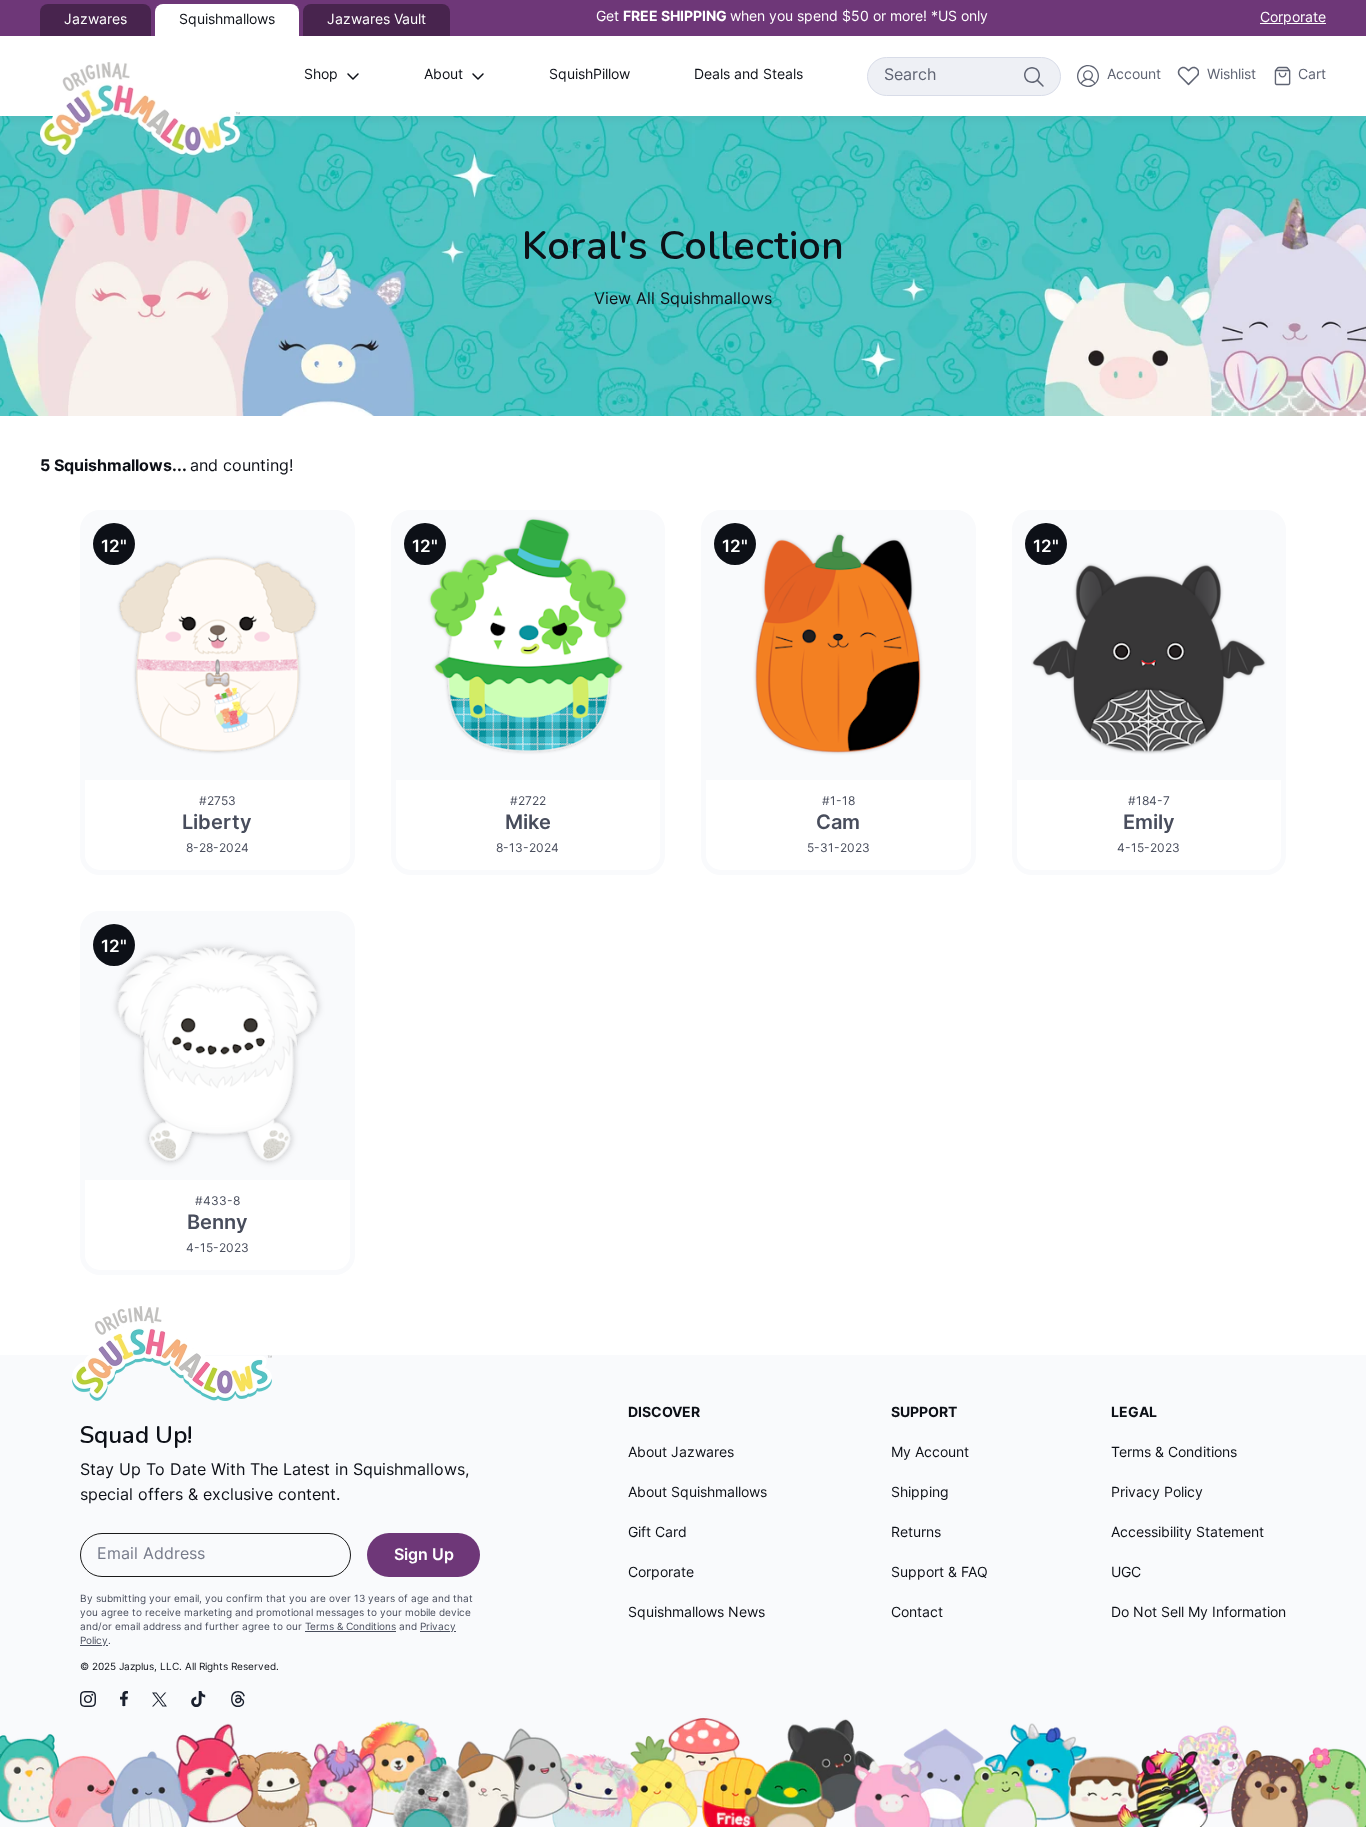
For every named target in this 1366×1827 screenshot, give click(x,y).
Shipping (920, 1493)
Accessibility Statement (1187, 1533)
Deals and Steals (748, 75)
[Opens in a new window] (88, 1699)
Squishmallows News (696, 1613)
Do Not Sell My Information (1198, 1613)
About (443, 75)
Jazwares (95, 20)
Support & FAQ (939, 1573)
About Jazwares (681, 1453)
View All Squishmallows (683, 300)
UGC (1126, 1573)
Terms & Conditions (350, 1627)
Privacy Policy (1157, 1493)
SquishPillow (589, 75)
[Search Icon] (1033, 76)
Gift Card (657, 1533)
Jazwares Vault (376, 20)
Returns (916, 1533)
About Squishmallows (697, 1493)
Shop (321, 75)
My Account (930, 1453)
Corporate (1293, 18)
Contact (917, 1613)
